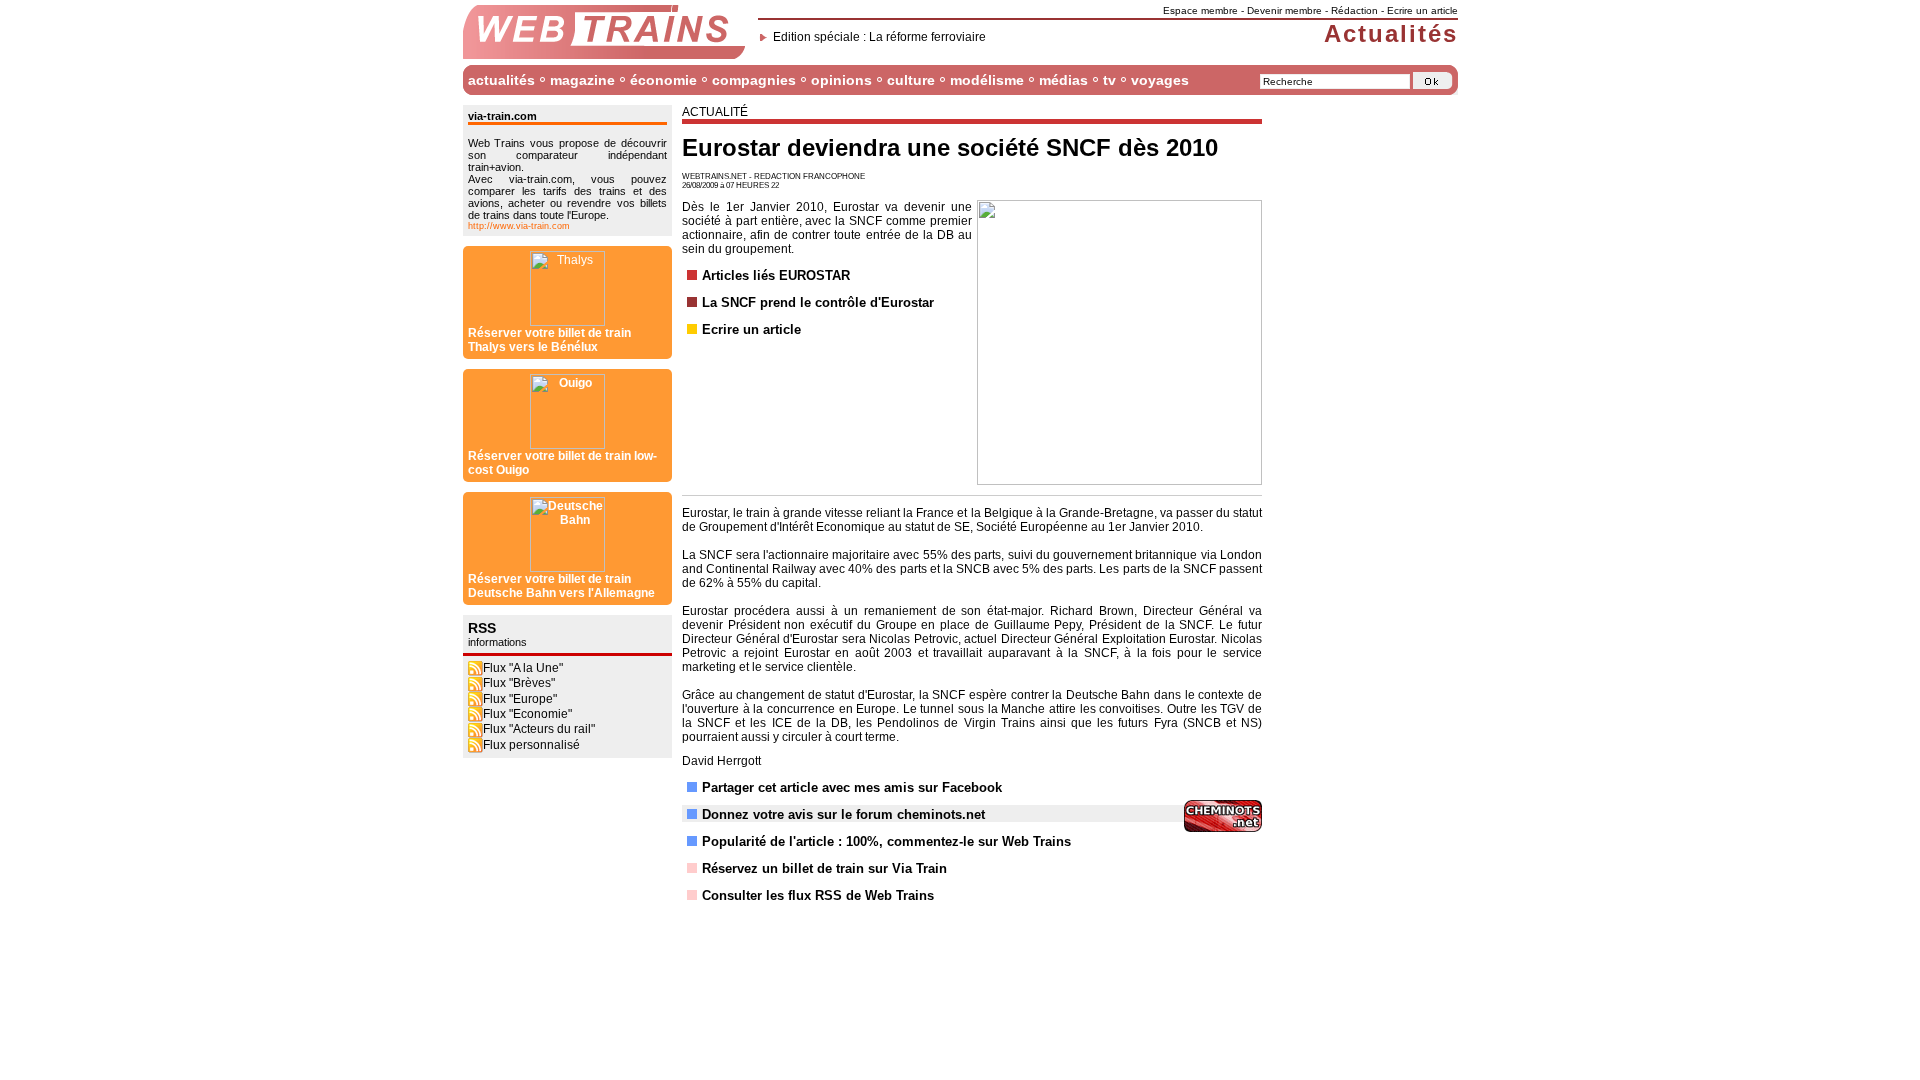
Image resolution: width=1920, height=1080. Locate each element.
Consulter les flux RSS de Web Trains (818, 895)
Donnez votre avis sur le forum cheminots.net (843, 814)
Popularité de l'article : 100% (790, 841)
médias (1063, 80)
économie (663, 80)
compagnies (754, 80)
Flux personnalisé (531, 745)
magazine (582, 80)
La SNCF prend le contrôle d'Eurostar (818, 302)
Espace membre (1200, 10)
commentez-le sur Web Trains (979, 841)
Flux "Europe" (520, 699)
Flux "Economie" (527, 714)
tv (1109, 80)
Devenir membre (1284, 10)
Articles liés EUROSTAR (776, 275)
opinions (841, 80)
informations (497, 642)
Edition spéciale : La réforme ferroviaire (879, 37)
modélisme (987, 80)
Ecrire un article (1422, 10)
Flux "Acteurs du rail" (539, 729)
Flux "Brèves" (519, 683)
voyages (1160, 80)
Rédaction (1354, 10)
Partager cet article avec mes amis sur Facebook (852, 787)
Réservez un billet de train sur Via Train (824, 868)
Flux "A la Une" (523, 668)
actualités (501, 80)
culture (911, 80)
